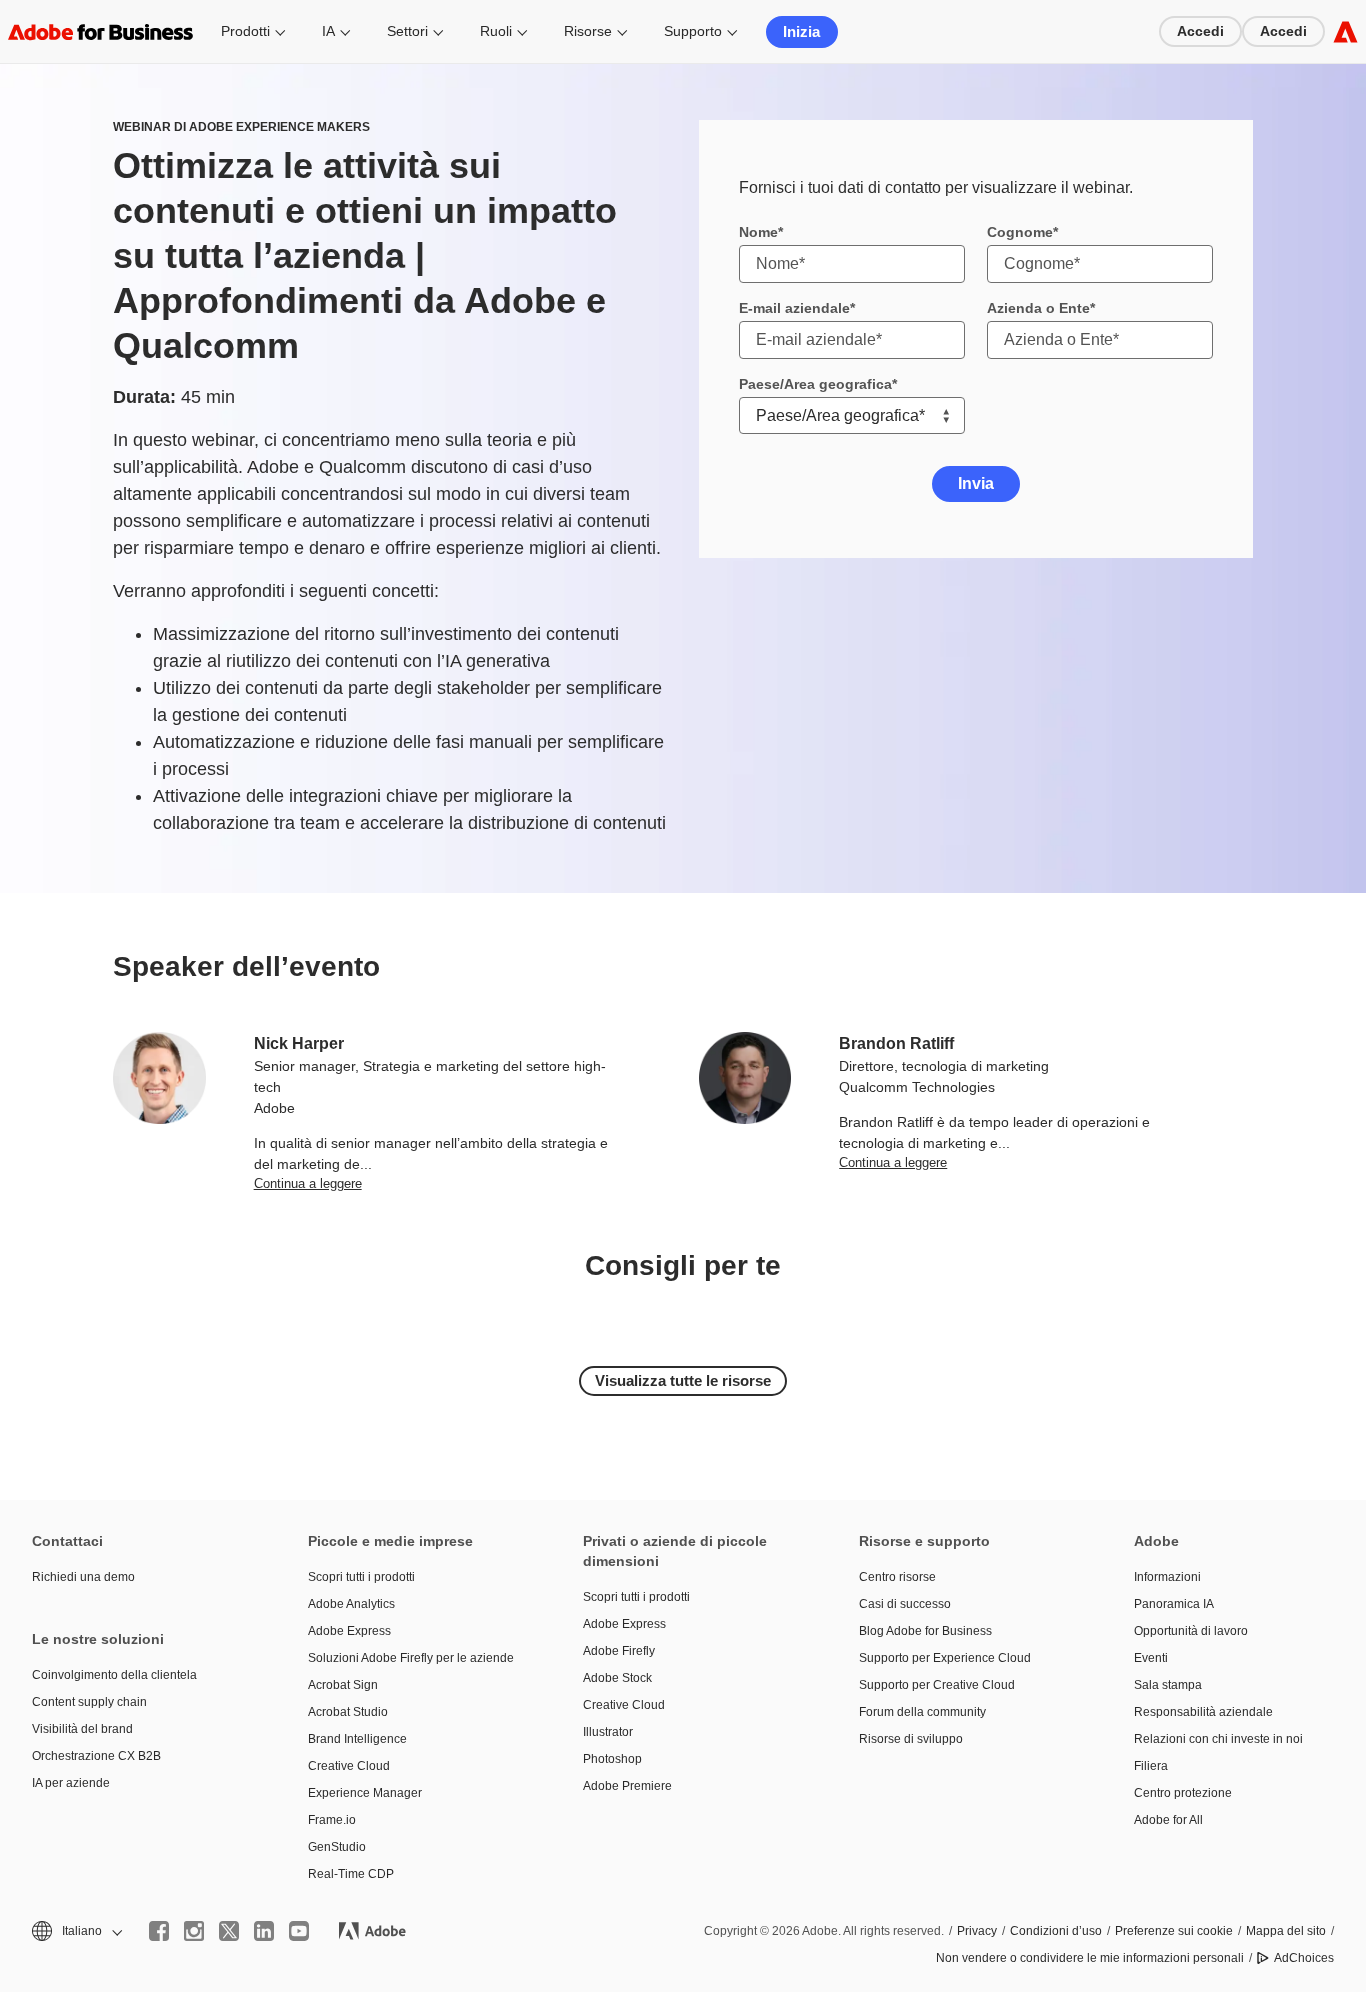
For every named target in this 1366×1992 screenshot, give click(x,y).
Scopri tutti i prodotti (361, 1577)
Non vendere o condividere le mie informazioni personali (1090, 1958)
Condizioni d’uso (1056, 1931)
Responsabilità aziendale (1203, 1712)
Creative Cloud (349, 1766)
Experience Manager (365, 1793)
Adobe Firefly (619, 1651)
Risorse (588, 31)
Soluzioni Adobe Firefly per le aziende (411, 1658)
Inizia (801, 31)
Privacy (977, 1931)
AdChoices (1304, 1958)
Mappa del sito (1286, 1931)
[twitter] (229, 1931)
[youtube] (299, 1931)
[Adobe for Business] (1345, 31)
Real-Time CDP (351, 1874)
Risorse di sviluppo (911, 1739)
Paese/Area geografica (815, 384)
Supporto (693, 31)
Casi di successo (905, 1604)
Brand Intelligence (357, 1739)
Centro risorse (897, 1577)
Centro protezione (1183, 1793)
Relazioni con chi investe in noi (1218, 1739)
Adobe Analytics (351, 1604)
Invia (976, 483)
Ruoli (496, 31)
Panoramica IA (1174, 1604)
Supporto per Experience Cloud (945, 1658)
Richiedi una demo (83, 1577)
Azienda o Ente (1038, 308)
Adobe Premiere (627, 1786)
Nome (758, 232)
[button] (75, 1931)
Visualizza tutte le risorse (683, 1380)
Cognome (1020, 232)
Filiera (1151, 1766)
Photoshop (612, 1759)
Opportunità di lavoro (1191, 1631)
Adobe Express (349, 1631)
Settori (407, 31)
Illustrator (608, 1732)
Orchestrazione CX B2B (96, 1756)
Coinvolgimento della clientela (114, 1675)
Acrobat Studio (348, 1712)
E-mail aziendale (794, 308)
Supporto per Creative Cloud (937, 1685)
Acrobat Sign (343, 1685)
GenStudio (337, 1847)
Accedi (1200, 31)
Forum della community (922, 1712)
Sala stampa (1168, 1685)
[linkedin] (264, 1931)
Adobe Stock (617, 1678)
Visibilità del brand (82, 1729)
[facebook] (159, 1931)
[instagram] (194, 1931)
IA (328, 31)
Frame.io (332, 1820)
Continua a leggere (308, 1183)
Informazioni (1167, 1577)
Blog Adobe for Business (925, 1631)
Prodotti (245, 31)
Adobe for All (1168, 1820)
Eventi (1151, 1658)
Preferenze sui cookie (1174, 1931)
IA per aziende (71, 1783)
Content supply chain (89, 1702)
